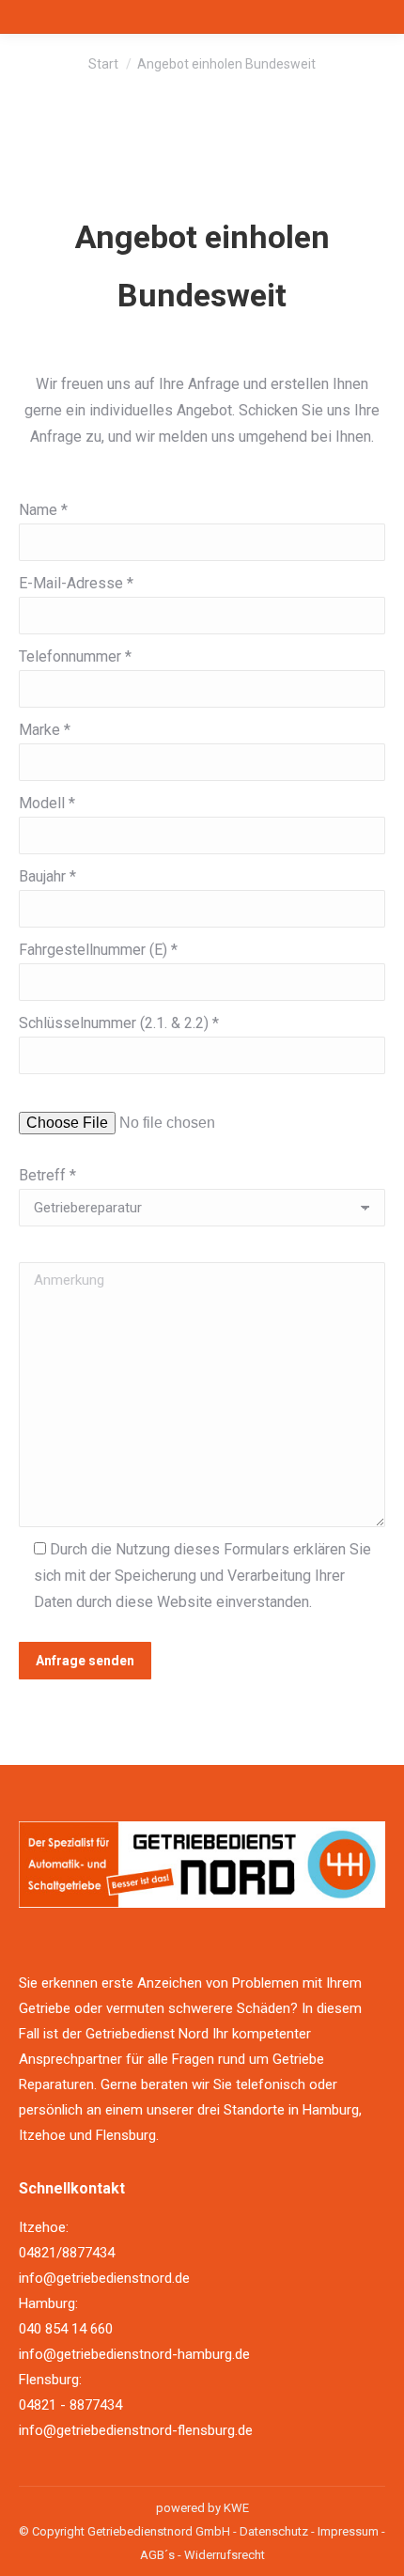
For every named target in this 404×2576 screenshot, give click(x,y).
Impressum (348, 2531)
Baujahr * (47, 876)
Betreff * (47, 1175)
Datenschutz (274, 2531)
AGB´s (157, 2555)
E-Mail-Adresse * (76, 583)
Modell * (47, 803)
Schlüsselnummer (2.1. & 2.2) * (119, 1023)
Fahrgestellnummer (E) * (98, 950)
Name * (43, 510)
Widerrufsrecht (225, 2555)
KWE (236, 2508)
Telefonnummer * (75, 656)
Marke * (45, 730)
